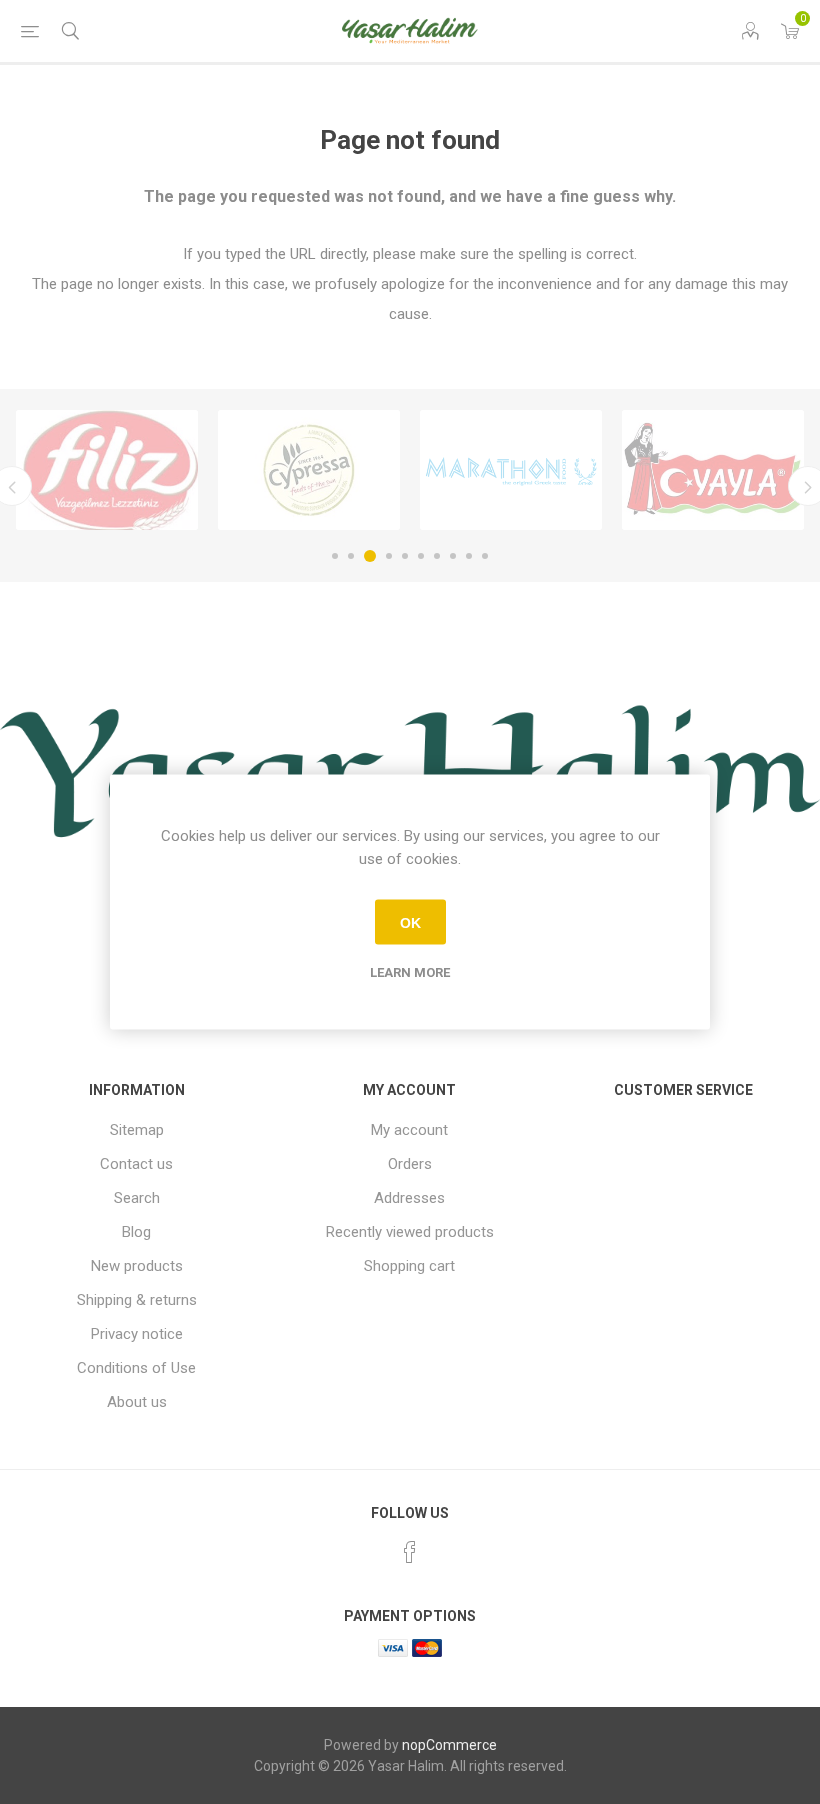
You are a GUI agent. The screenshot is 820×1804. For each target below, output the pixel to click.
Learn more (410, 972)
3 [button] (370, 556)
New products (137, 1266)
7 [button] (437, 556)
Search (137, 1198)
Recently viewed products (410, 1232)
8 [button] (453, 556)
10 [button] (485, 556)
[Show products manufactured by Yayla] (713, 470)
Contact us (136, 1164)
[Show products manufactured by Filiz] (107, 470)
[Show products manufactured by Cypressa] (309, 470)
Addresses (409, 1198)
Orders (410, 1164)
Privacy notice (137, 1334)
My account (409, 1130)
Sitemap (137, 1130)
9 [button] (469, 556)
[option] (107, 470)
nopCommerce (449, 1745)
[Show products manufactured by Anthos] (511, 470)
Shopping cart (409, 1266)
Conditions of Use (136, 1368)
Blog (136, 1232)
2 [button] (351, 556)
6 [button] (421, 556)
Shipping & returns (137, 1300)
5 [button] (405, 556)
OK (410, 922)
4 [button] (389, 556)
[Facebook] (410, 1552)
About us (137, 1402)
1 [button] (335, 556)
